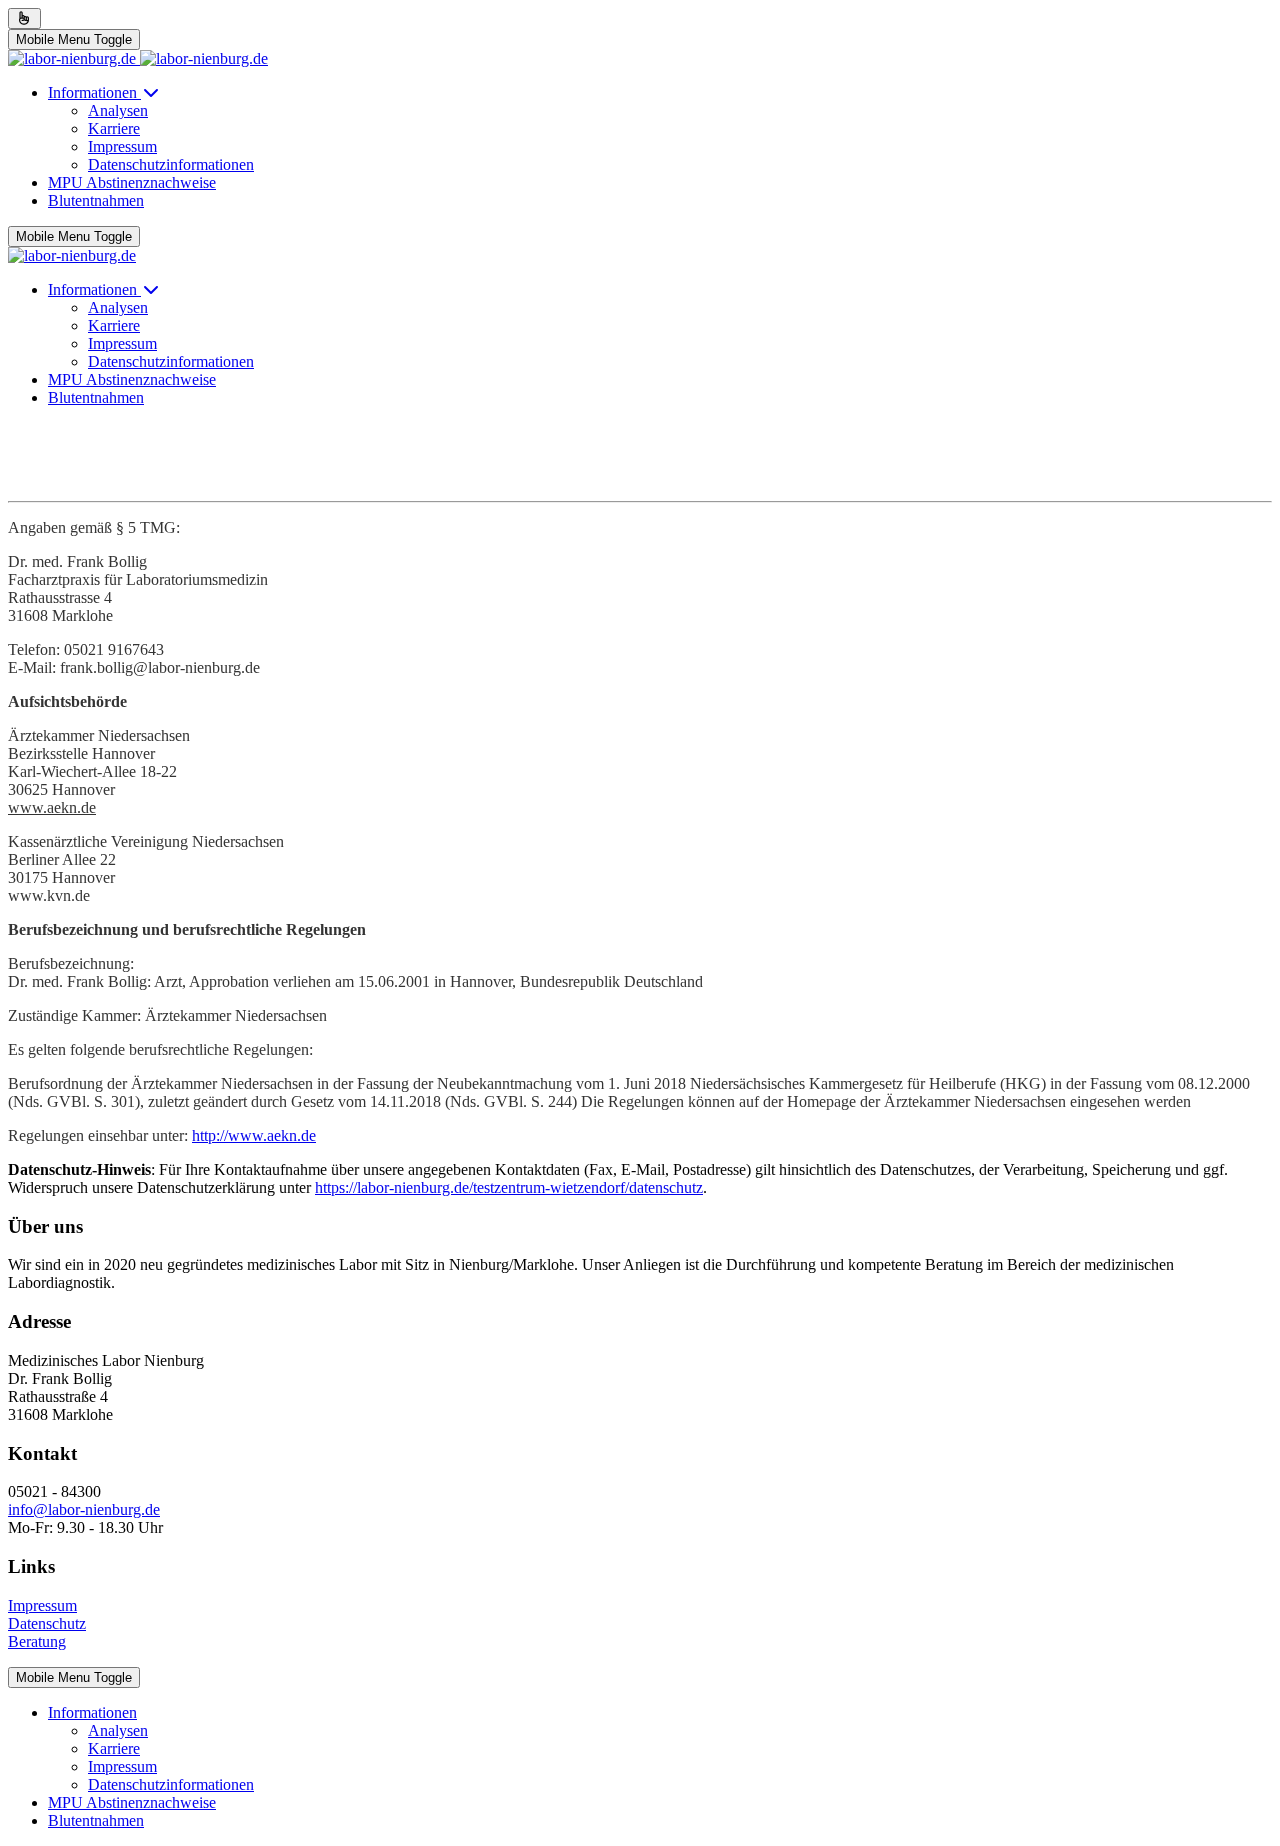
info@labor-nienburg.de (84, 1509)
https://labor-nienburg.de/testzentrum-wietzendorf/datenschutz (509, 1187)
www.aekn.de (52, 807)
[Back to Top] (24, 18)
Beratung (37, 1641)
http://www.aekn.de (254, 1135)
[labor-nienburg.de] (138, 58)
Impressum (42, 1605)
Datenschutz (47, 1623)
